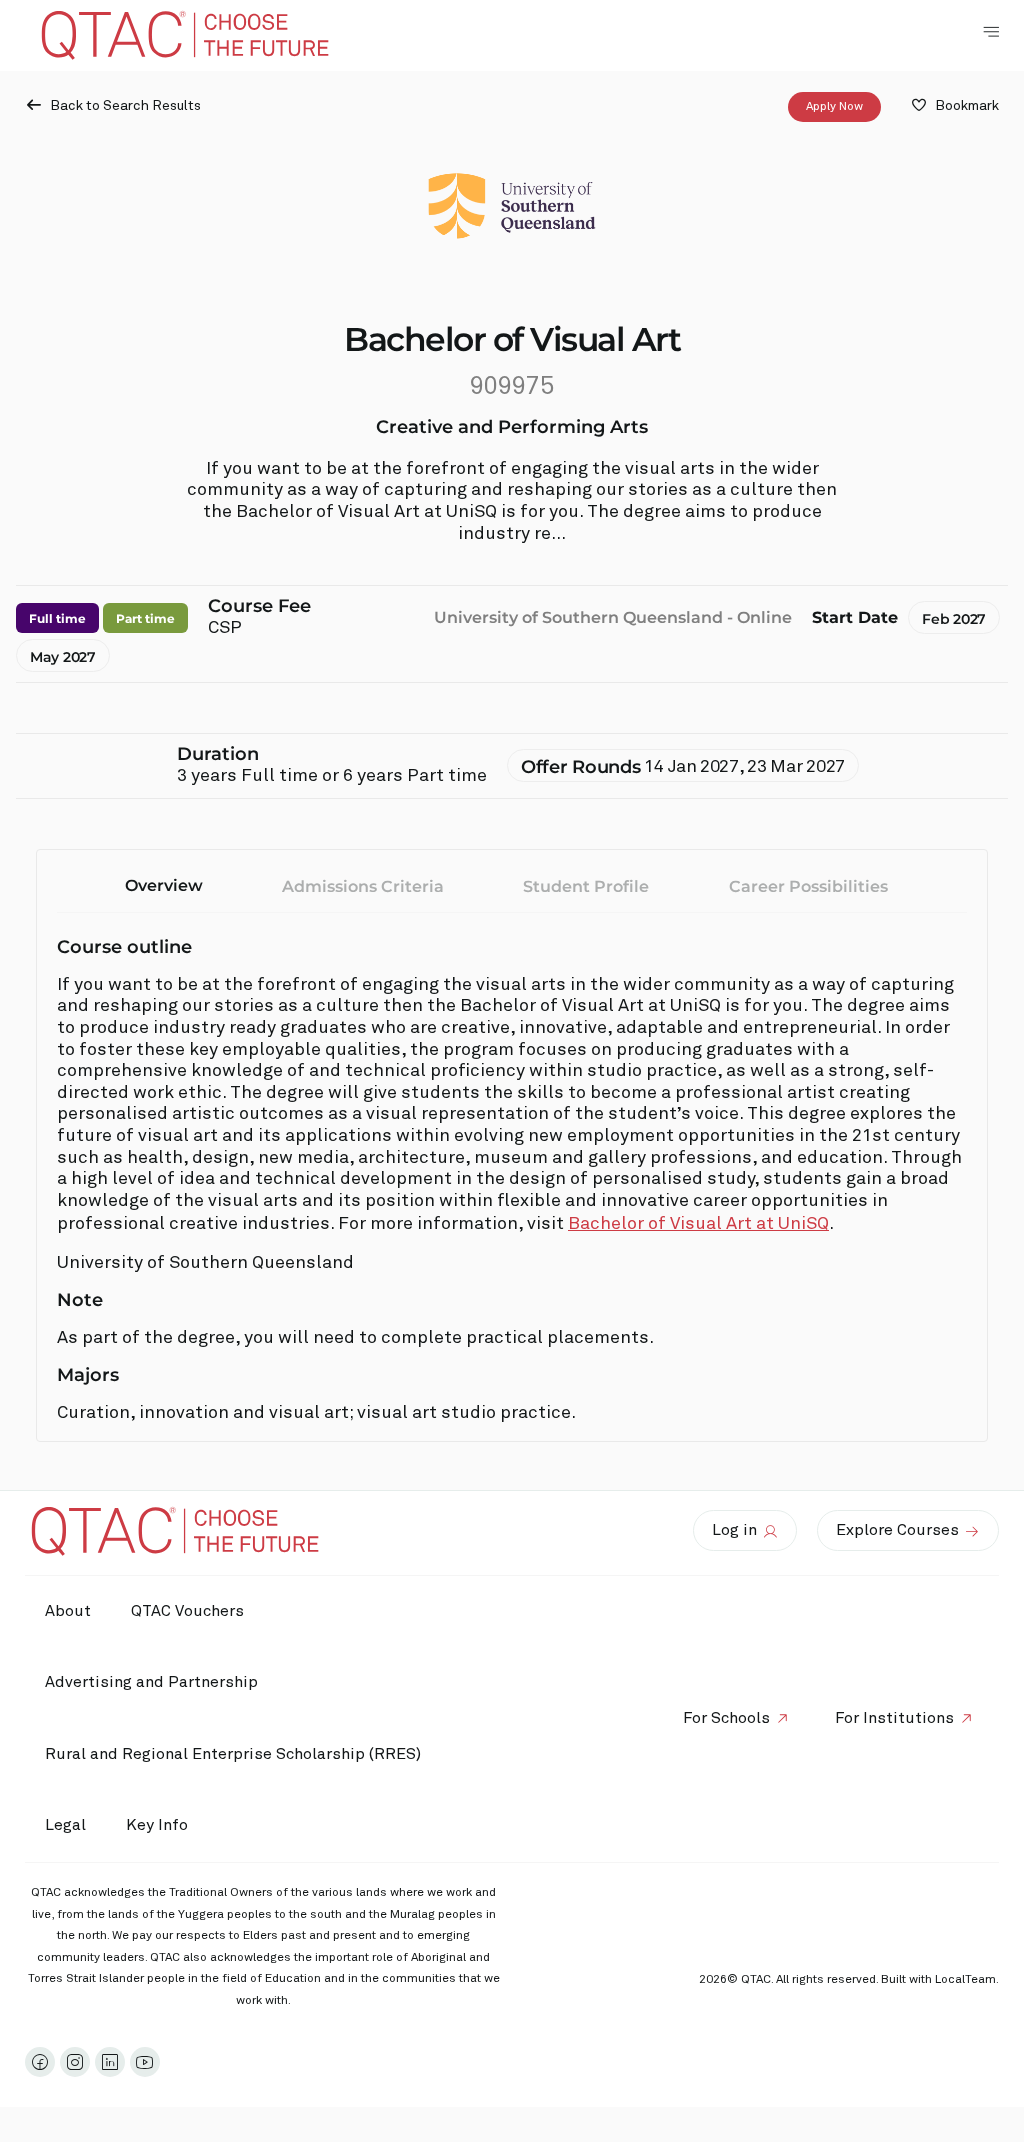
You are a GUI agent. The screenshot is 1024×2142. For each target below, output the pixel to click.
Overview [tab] (164, 885)
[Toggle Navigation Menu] (991, 32)
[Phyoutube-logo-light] (145, 2062)
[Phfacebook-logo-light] (40, 2062)
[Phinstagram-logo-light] (75, 2062)
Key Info (157, 1825)
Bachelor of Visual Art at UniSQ (698, 1224)
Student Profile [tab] (586, 886)
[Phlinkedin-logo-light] (110, 2062)
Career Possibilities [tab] (808, 886)
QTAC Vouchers (187, 1611)
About (68, 1611)
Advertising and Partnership (151, 1682)
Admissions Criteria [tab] (363, 886)
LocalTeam (965, 1980)
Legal (65, 1825)
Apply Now (834, 107)
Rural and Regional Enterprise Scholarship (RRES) (233, 1754)
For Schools (726, 1718)
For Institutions (894, 1718)
